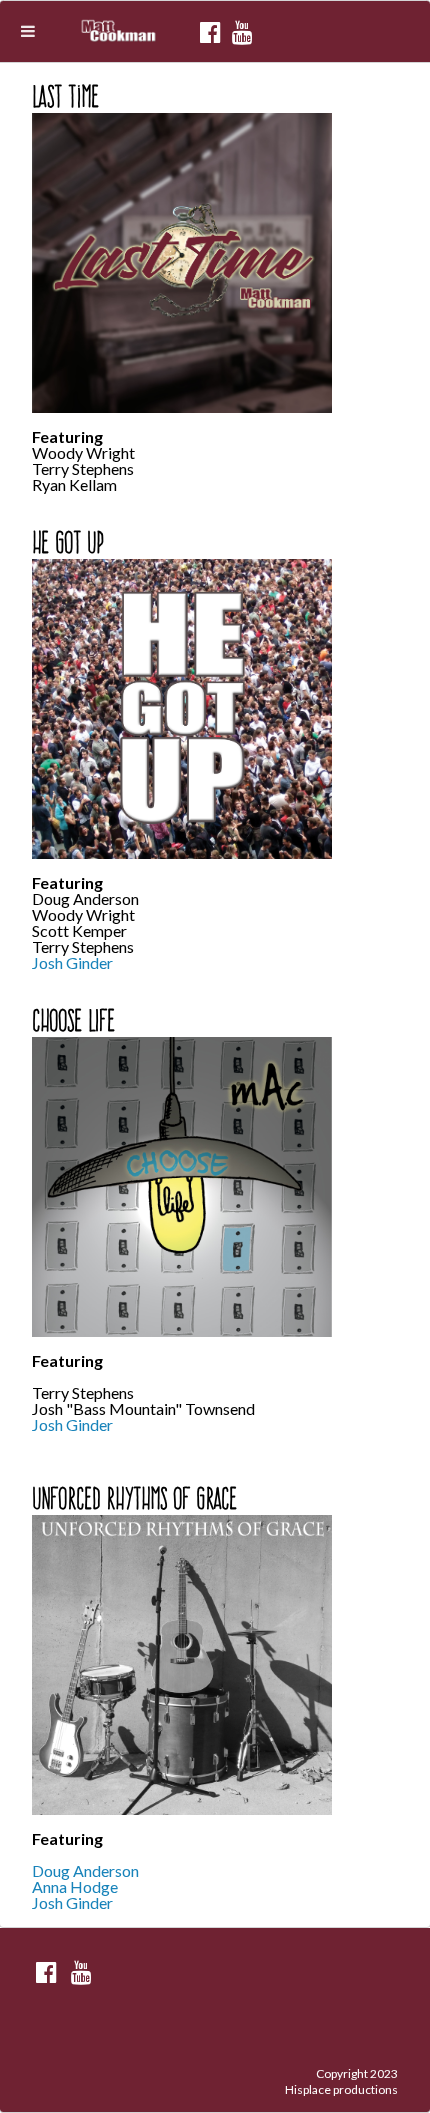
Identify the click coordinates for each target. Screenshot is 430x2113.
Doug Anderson (85, 1870)
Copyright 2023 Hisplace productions (341, 2081)
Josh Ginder (72, 962)
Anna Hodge (75, 1886)
